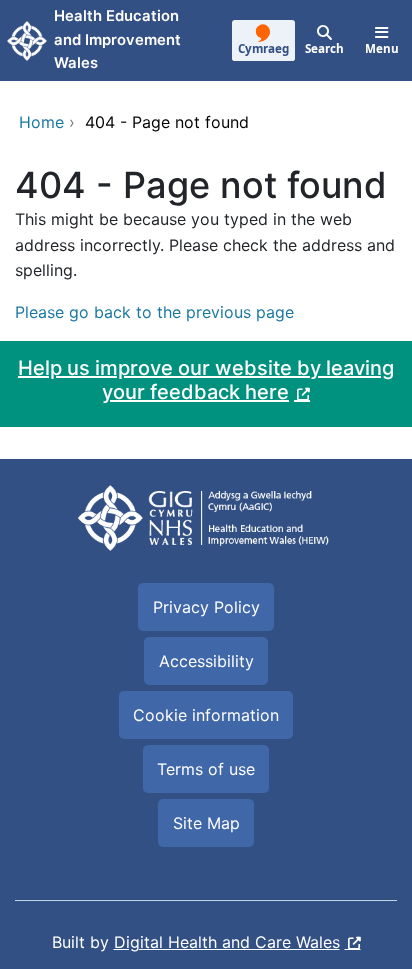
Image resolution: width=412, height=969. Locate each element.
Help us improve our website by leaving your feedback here (206, 380)
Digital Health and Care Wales (227, 942)
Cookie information (206, 715)
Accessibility (206, 661)
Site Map (206, 823)
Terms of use (206, 769)
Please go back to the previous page (154, 312)
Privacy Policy (206, 607)
